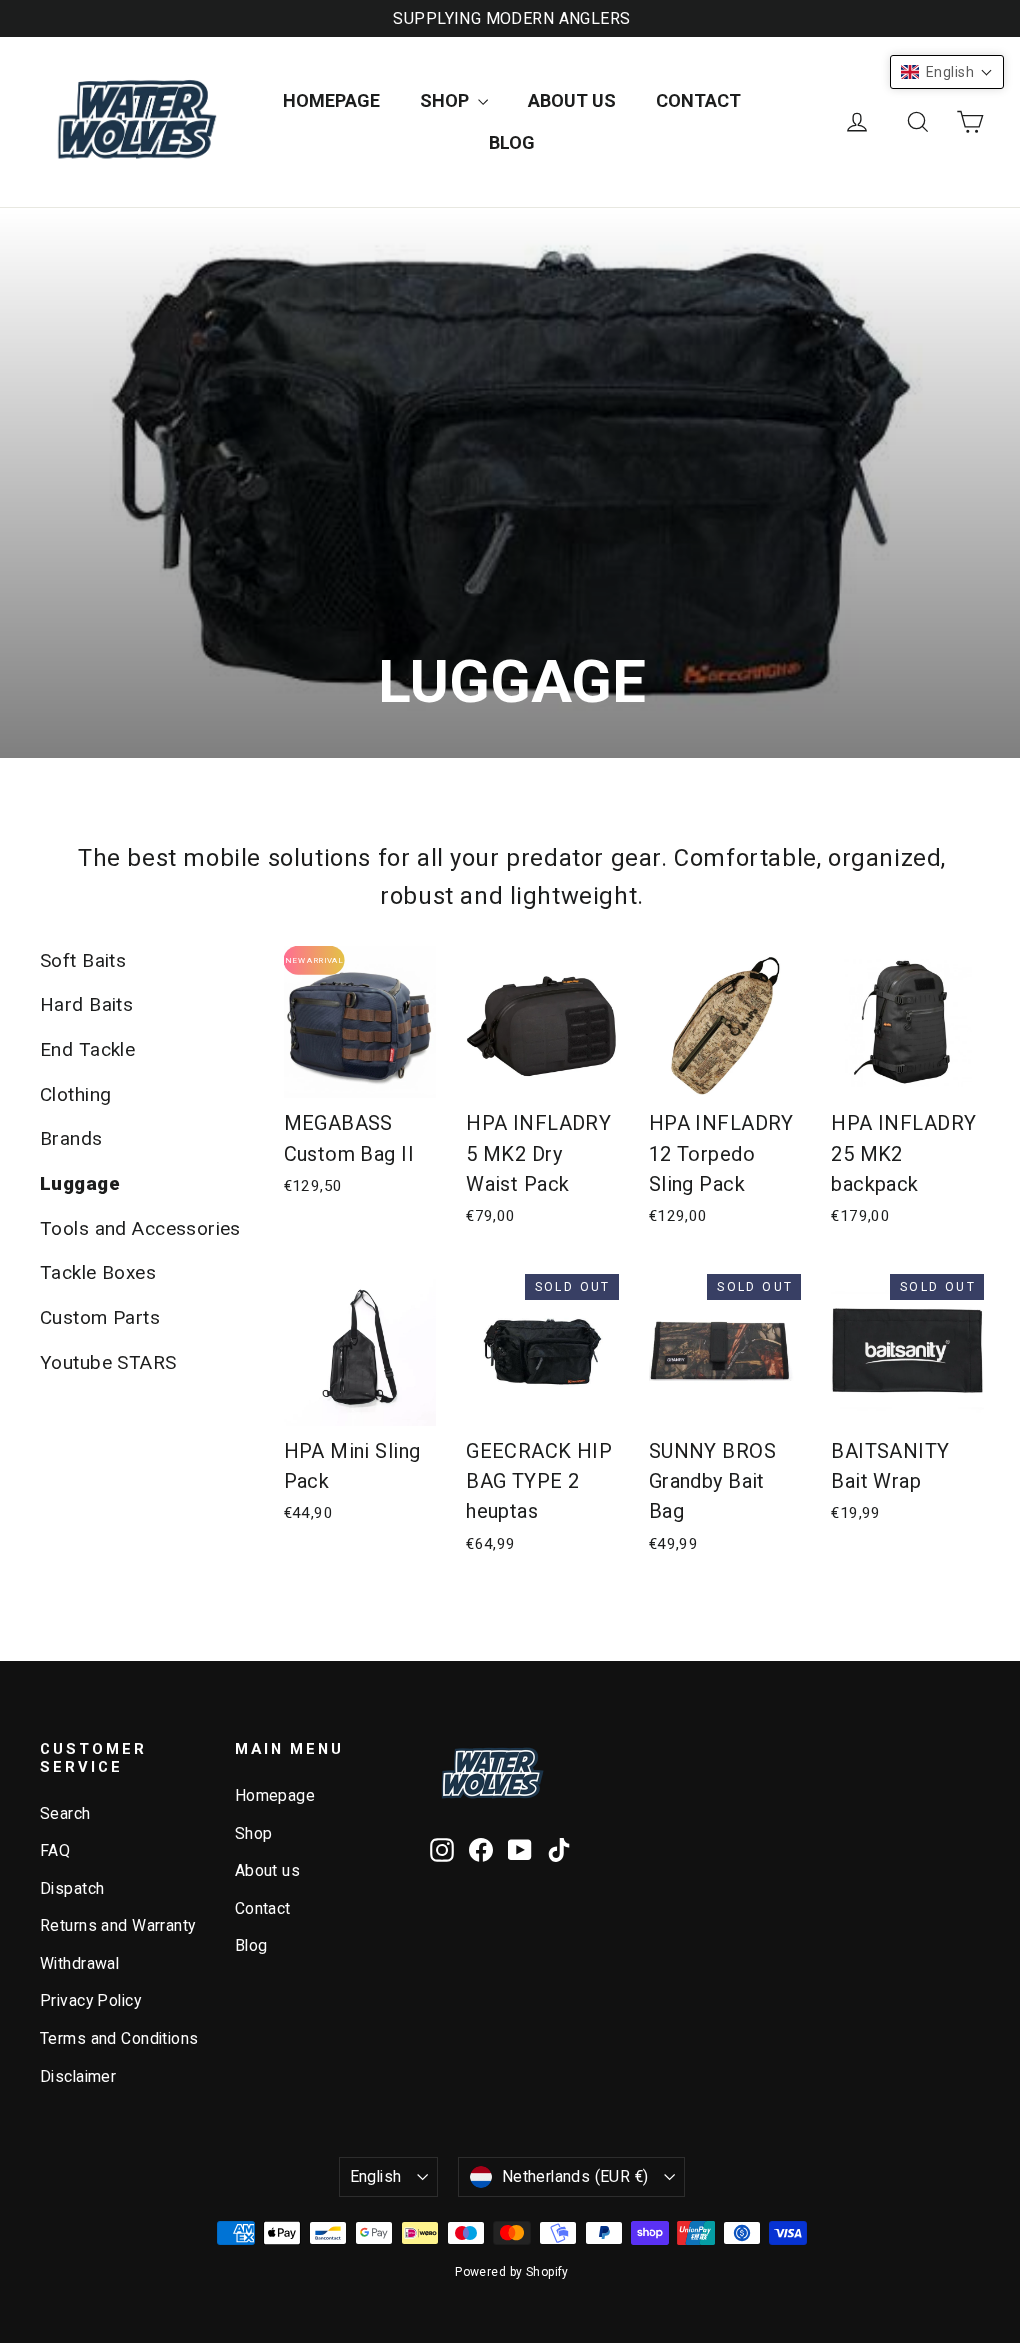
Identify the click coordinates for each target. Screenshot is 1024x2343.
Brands (71, 1138)
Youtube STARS (108, 1362)
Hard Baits (86, 1004)
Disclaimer (78, 2076)
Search (65, 1813)
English (376, 2176)
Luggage (80, 1183)
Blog (512, 142)
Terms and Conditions (119, 2038)
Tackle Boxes (98, 1272)
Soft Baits (83, 960)
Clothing (75, 1094)
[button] (947, 72)
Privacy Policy (90, 2000)
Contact (698, 100)
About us (572, 100)
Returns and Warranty (118, 1925)
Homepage (331, 100)
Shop (446, 100)
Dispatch (72, 1888)
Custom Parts (100, 1317)
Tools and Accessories (140, 1228)
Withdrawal (79, 1963)
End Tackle (87, 1049)
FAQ (55, 1850)
